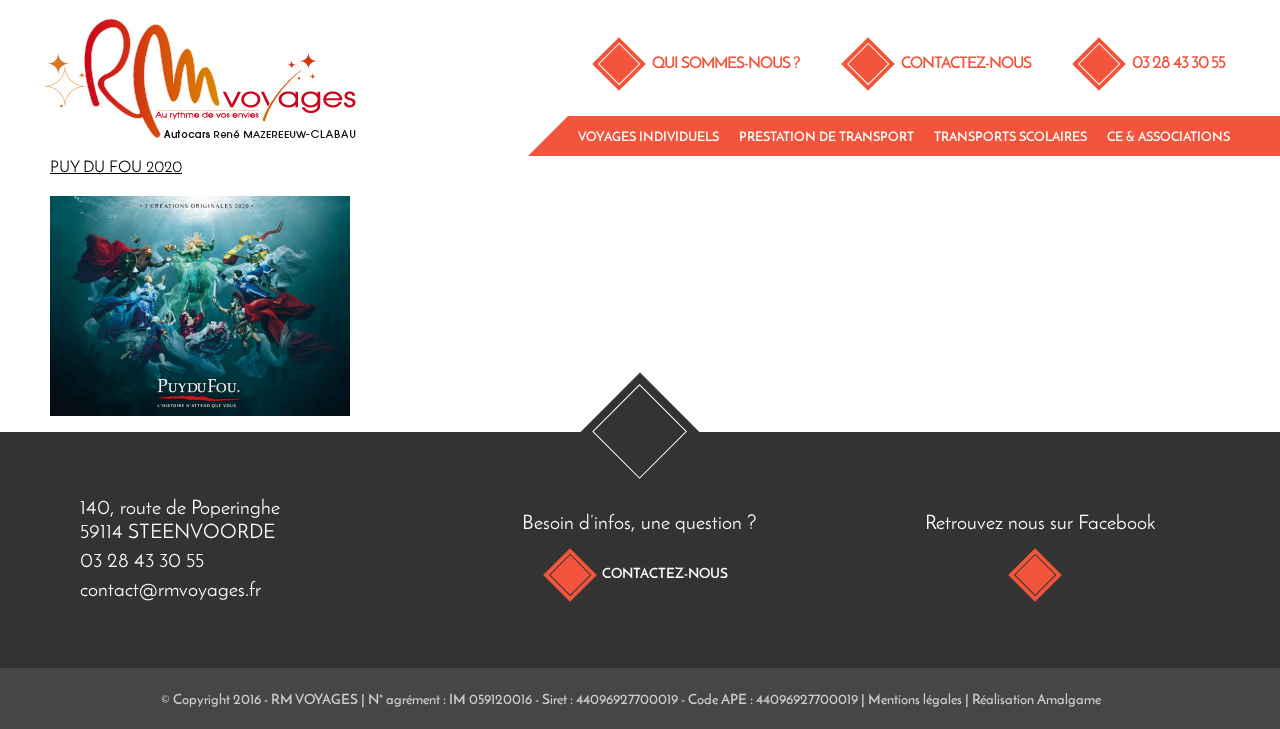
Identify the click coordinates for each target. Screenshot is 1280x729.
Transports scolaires (1010, 137)
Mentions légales (915, 700)
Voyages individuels (648, 137)
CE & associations (1168, 137)
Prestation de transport (826, 137)
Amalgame (1069, 700)
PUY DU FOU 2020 (116, 168)
